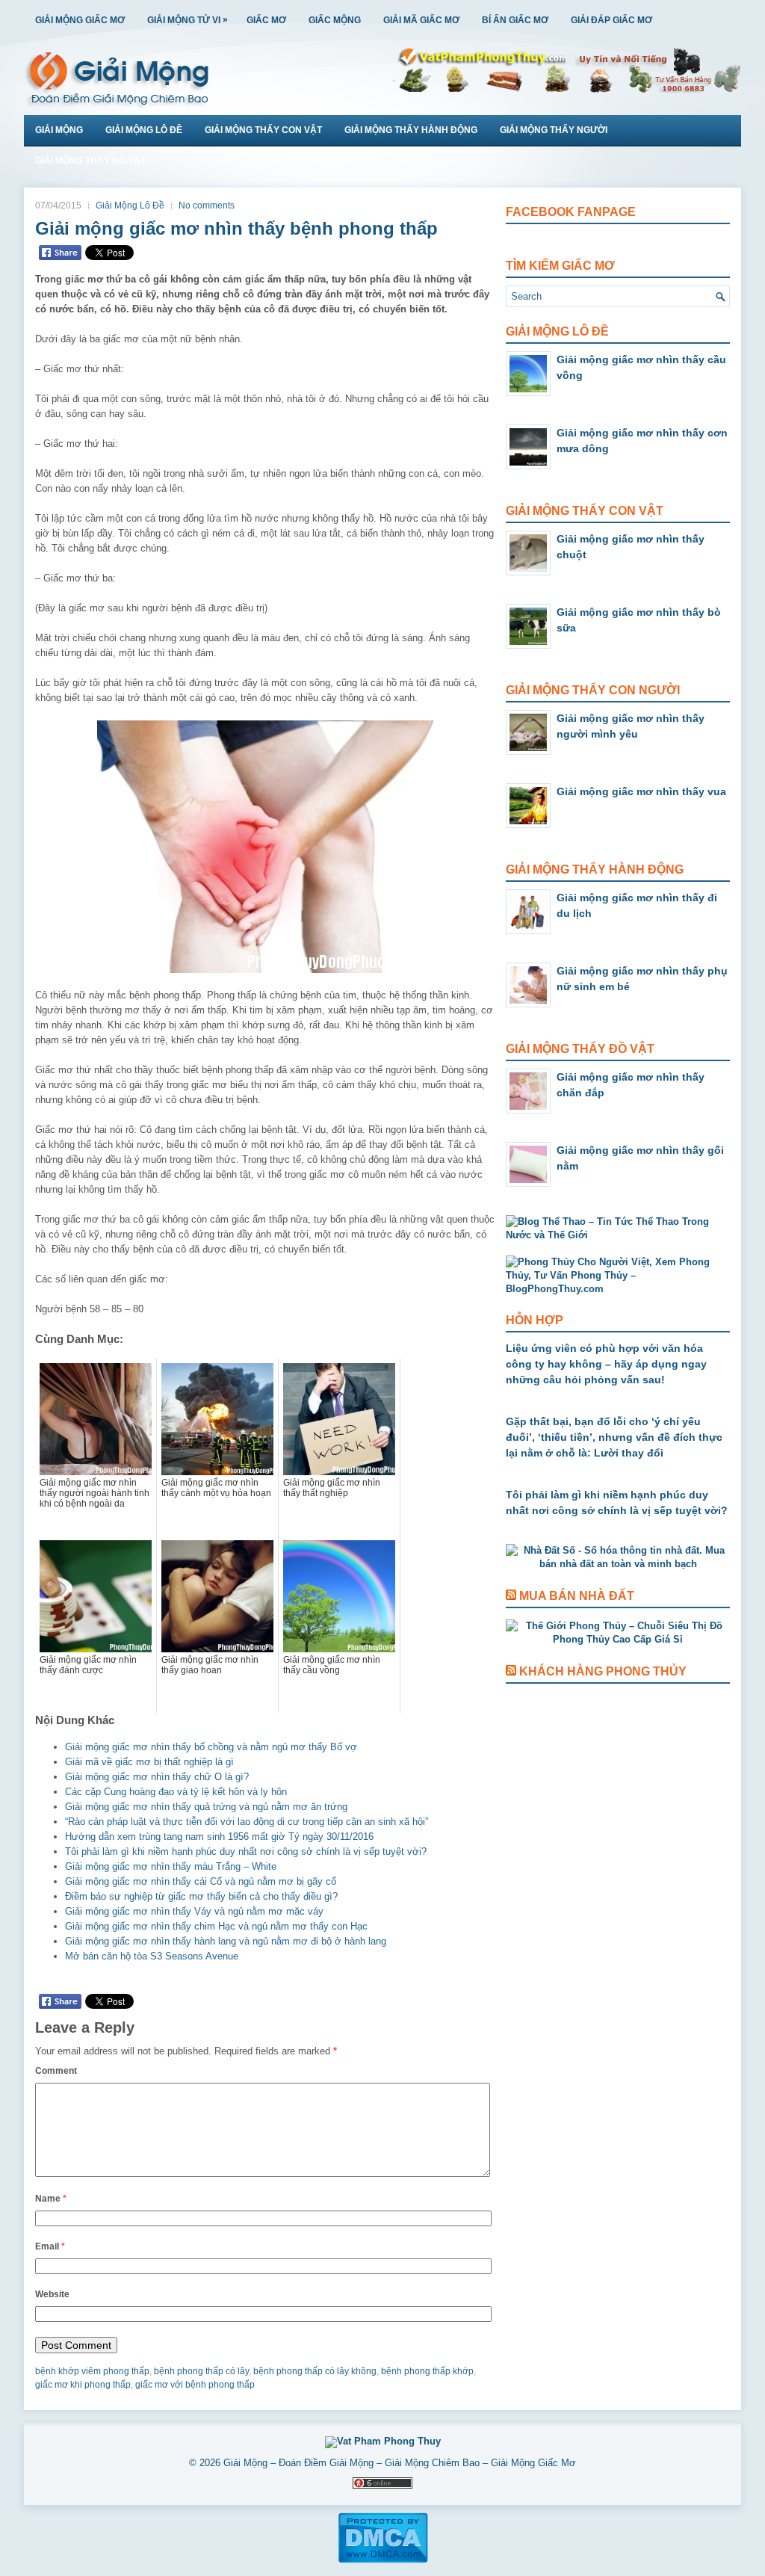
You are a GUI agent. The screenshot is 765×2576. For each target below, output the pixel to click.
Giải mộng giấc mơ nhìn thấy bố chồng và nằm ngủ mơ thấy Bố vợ (211, 1747)
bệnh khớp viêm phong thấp (92, 2371)
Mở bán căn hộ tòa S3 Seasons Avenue (152, 1956)
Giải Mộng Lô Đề (144, 130)
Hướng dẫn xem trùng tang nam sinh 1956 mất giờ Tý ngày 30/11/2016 (219, 1837)
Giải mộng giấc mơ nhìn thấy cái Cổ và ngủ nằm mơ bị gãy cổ (201, 1881)
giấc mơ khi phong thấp (83, 2385)
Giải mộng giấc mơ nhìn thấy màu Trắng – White (171, 1866)
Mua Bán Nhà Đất (577, 1596)
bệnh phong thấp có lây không (315, 2371)
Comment (56, 2071)
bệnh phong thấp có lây (201, 2371)
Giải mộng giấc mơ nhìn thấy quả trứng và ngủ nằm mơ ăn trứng (206, 1807)
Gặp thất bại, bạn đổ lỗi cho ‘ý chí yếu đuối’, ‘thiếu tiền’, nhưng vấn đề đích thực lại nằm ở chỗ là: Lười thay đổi (614, 1437)
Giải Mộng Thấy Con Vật (263, 130)
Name (51, 2199)
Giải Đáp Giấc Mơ (611, 20)
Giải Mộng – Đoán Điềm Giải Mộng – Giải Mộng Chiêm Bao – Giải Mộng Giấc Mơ (400, 2463)
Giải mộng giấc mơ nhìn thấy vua (641, 791)
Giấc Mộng (335, 20)
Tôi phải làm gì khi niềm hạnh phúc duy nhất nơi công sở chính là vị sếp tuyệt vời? (246, 1851)
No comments (207, 206)
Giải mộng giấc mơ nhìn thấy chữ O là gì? (157, 1777)
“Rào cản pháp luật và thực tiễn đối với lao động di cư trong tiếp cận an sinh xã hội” (247, 1822)
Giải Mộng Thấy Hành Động (411, 130)
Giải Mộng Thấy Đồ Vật (90, 161)
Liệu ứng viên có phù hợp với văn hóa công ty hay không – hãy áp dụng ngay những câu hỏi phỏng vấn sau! (606, 1364)
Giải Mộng (59, 130)
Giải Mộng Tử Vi (188, 20)
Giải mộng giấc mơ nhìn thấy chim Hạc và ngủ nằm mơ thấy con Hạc (216, 1926)
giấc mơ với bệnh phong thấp (195, 2385)
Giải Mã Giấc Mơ (421, 20)
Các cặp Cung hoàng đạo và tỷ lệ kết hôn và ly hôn (176, 1792)
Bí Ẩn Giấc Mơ (515, 20)
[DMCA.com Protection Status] (383, 2560)
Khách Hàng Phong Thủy (603, 1671)
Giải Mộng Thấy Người (554, 130)
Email (50, 2246)
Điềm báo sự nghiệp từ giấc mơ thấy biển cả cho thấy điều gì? (201, 1896)
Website (52, 2294)
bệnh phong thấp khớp (427, 2371)
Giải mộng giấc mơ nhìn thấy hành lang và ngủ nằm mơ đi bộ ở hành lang (226, 1941)
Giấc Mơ (266, 20)
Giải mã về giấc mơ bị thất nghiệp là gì (149, 1762)
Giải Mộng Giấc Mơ (80, 20)
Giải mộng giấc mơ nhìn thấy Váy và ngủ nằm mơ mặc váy (194, 1911)
